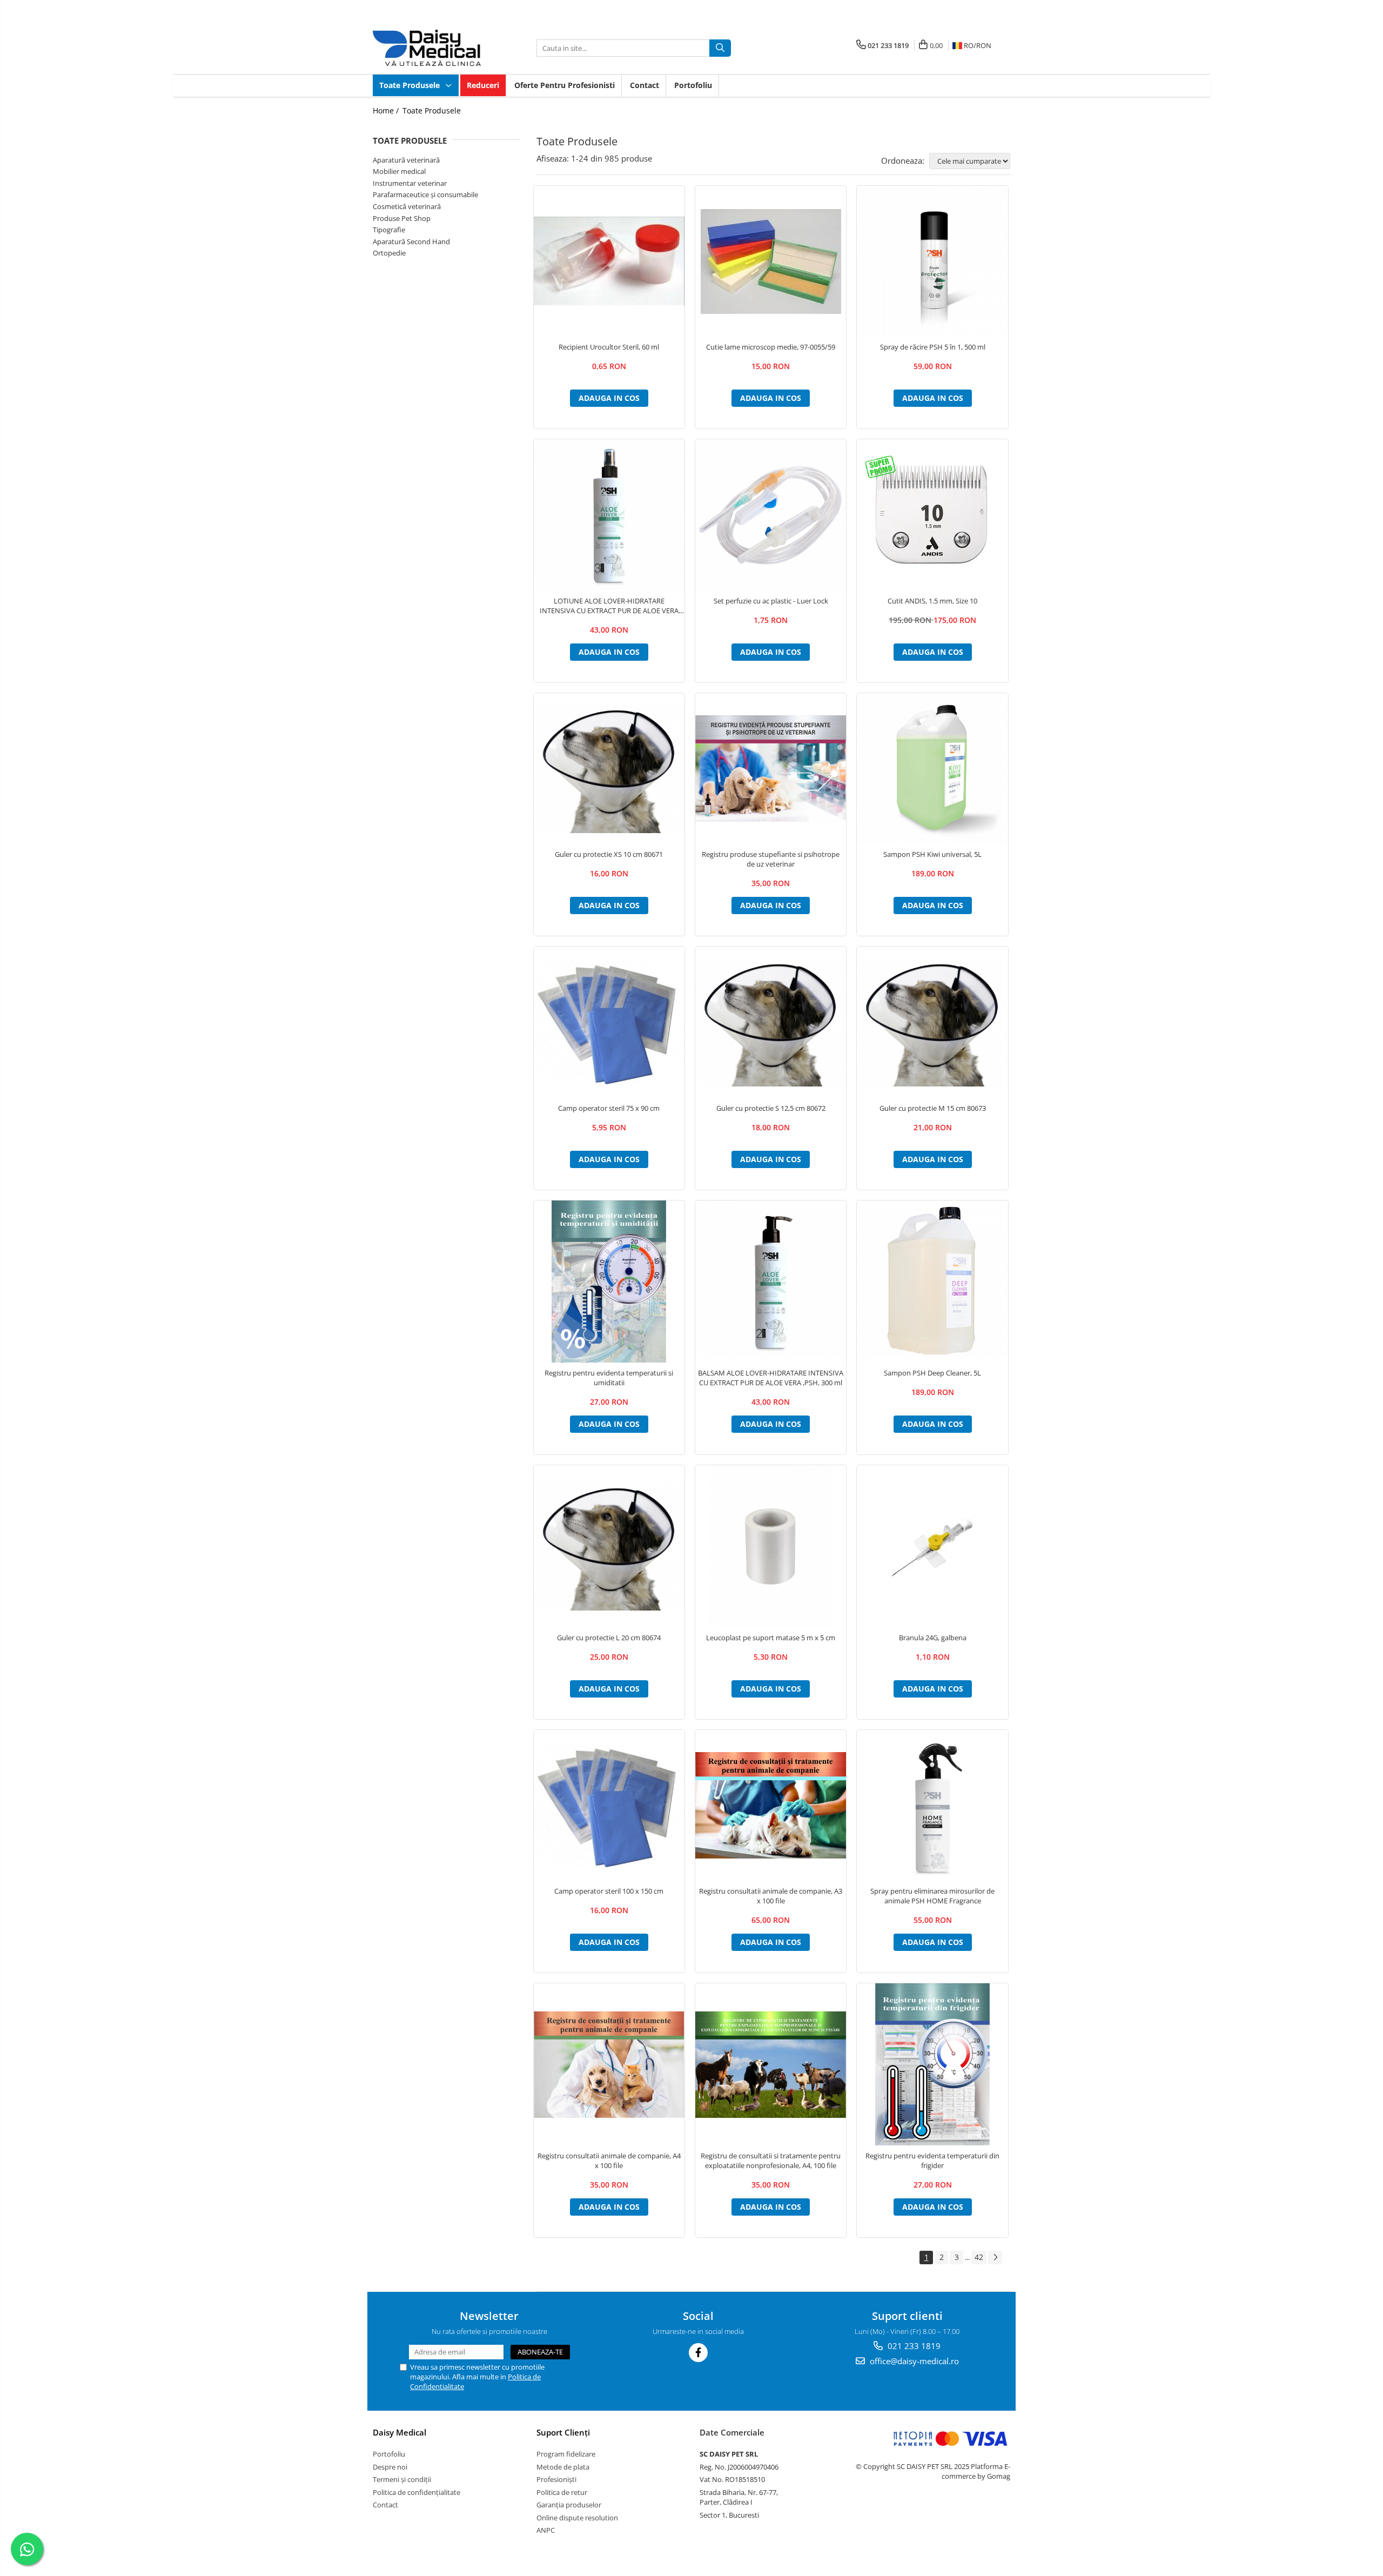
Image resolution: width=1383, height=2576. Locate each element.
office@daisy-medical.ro (913, 2361)
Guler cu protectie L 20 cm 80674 (609, 1638)
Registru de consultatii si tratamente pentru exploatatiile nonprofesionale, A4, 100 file (771, 2161)
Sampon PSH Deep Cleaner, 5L (932, 1373)
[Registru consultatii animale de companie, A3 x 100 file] (771, 1805)
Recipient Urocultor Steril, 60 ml (609, 347)
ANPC (546, 2530)
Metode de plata (563, 2467)
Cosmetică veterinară (407, 206)
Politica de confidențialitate (417, 2492)
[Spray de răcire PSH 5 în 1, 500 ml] (932, 261)
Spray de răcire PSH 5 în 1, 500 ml (933, 347)
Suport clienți (563, 2432)
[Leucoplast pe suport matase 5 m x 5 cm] (771, 1546)
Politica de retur (562, 2492)
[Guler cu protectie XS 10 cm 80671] (609, 768)
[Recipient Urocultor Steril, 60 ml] (609, 261)
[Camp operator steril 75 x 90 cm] (609, 1022)
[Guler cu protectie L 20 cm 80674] (609, 1546)
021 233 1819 (913, 2346)
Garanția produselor (569, 2505)
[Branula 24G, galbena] (932, 1546)
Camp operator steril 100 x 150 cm (609, 1891)
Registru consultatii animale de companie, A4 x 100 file (609, 2161)
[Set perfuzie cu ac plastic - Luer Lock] (771, 515)
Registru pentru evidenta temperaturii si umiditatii (609, 1378)
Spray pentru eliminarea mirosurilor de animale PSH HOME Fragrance (932, 1896)
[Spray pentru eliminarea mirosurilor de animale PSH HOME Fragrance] (932, 1805)
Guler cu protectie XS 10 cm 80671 (609, 854)
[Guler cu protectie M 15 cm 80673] (932, 1022)
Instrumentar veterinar (410, 183)
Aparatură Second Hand (411, 242)
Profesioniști (556, 2479)
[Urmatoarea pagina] (995, 2258)
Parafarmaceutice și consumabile (425, 194)
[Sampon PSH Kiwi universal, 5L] (932, 769)
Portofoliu (693, 85)
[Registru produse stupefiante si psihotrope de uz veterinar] (771, 769)
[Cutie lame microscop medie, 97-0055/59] (771, 261)
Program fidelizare (566, 2454)
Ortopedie (389, 253)
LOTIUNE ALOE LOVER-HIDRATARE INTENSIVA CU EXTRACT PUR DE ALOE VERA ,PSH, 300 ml (609, 606)
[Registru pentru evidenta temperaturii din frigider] (932, 2064)
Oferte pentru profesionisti (565, 85)
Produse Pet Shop (402, 218)
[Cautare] (720, 48)
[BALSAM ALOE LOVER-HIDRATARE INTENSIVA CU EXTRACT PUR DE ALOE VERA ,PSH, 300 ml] (771, 1281)
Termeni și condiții (402, 2479)
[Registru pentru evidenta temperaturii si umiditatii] (609, 1282)
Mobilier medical (399, 171)
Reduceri (483, 85)
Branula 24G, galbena (933, 1638)
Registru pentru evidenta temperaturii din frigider (932, 2161)
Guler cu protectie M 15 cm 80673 (933, 1108)
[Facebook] (698, 2353)
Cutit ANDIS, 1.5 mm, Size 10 (932, 601)
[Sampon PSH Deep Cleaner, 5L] (932, 1281)
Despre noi (390, 2467)
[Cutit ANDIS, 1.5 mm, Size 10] (932, 515)
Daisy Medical (400, 2432)
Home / (387, 110)
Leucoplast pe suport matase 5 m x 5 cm (771, 1638)
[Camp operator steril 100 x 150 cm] (609, 1805)
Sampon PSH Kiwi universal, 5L (932, 854)
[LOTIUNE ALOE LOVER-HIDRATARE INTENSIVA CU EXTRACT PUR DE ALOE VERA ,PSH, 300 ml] (609, 515)
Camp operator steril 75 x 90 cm (609, 1108)
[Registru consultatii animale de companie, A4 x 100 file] (609, 2065)
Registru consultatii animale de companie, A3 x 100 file (771, 1896)
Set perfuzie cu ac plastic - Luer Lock (771, 601)
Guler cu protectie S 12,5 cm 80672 (771, 1108)
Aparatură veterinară (406, 160)
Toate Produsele (411, 85)
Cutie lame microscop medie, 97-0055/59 (771, 347)
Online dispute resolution (577, 2518)
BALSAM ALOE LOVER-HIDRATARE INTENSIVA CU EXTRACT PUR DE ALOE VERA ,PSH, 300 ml (771, 1378)
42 (979, 2257)
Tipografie (389, 230)
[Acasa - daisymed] (427, 48)
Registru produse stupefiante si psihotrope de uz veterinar (771, 859)
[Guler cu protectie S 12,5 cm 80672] (771, 1022)
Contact (644, 85)
